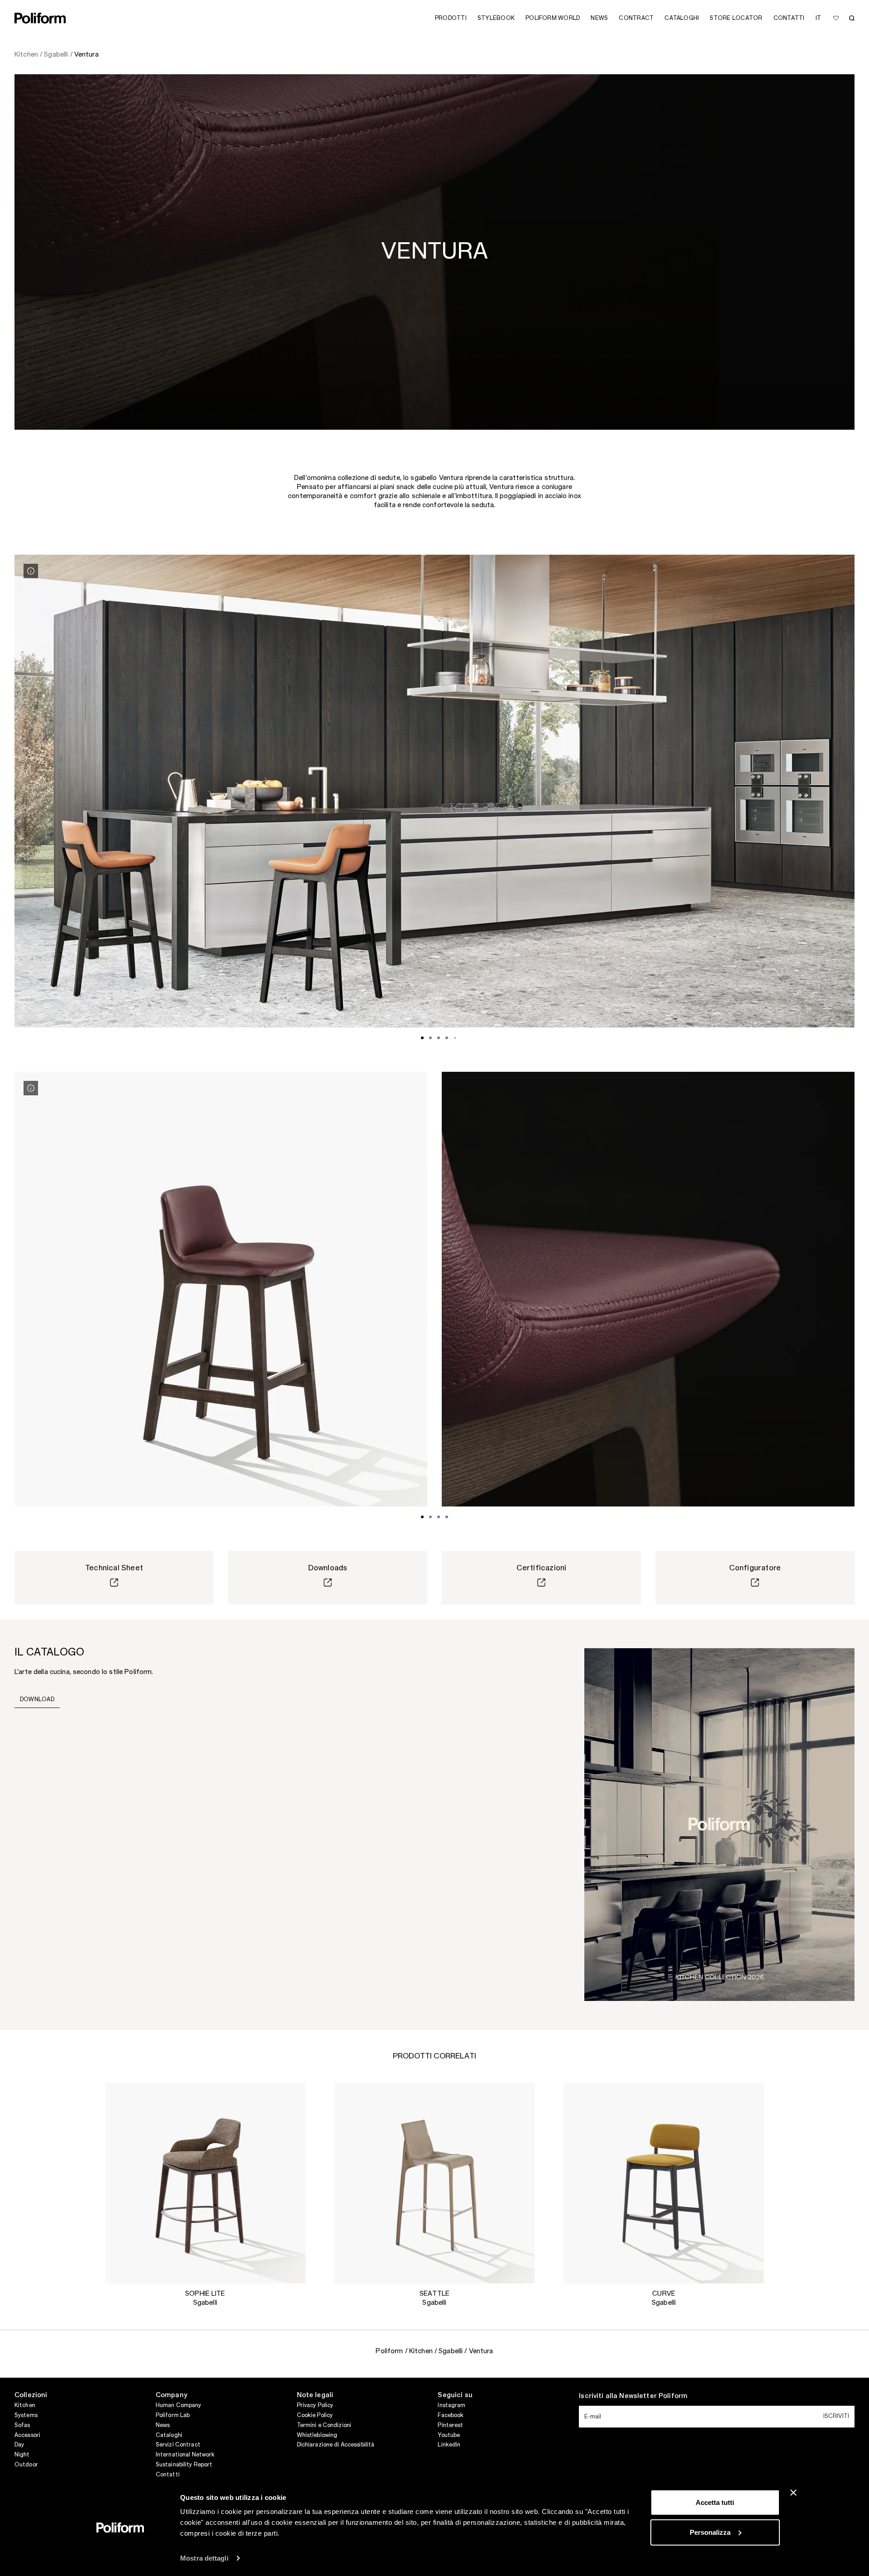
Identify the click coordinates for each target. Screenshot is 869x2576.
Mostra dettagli (204, 2558)
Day (19, 2445)
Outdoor (26, 2465)
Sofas (22, 2425)
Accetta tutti (715, 2502)
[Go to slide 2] (430, 1038)
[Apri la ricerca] (852, 18)
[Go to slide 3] (439, 1038)
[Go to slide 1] (422, 1038)
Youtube (449, 2435)
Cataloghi (169, 2435)
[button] (291, 2097)
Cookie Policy (315, 2415)
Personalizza (710, 2532)
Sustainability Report (184, 2465)
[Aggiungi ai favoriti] (836, 18)
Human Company (179, 2405)
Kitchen (25, 2405)
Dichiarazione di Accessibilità (336, 2445)
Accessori (27, 2435)
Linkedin (449, 2445)
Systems (26, 2415)
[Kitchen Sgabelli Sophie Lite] (205, 2183)
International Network (185, 2455)
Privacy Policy (315, 2405)
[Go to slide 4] (447, 1038)
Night (22, 2455)
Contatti (168, 2475)
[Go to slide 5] (455, 1038)
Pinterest (450, 2425)
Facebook (451, 2415)
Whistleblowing (317, 2435)
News (163, 2425)
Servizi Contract (178, 2445)
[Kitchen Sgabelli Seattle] (435, 2183)
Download (37, 1699)
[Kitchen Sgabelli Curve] (664, 2183)
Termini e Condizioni (324, 2425)
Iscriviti (836, 2416)
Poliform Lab (173, 2415)
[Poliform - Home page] (40, 18)
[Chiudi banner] (793, 2493)
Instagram (451, 2405)
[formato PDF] (719, 1824)
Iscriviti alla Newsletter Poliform (633, 2396)
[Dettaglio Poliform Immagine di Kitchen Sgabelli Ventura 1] (31, 571)
